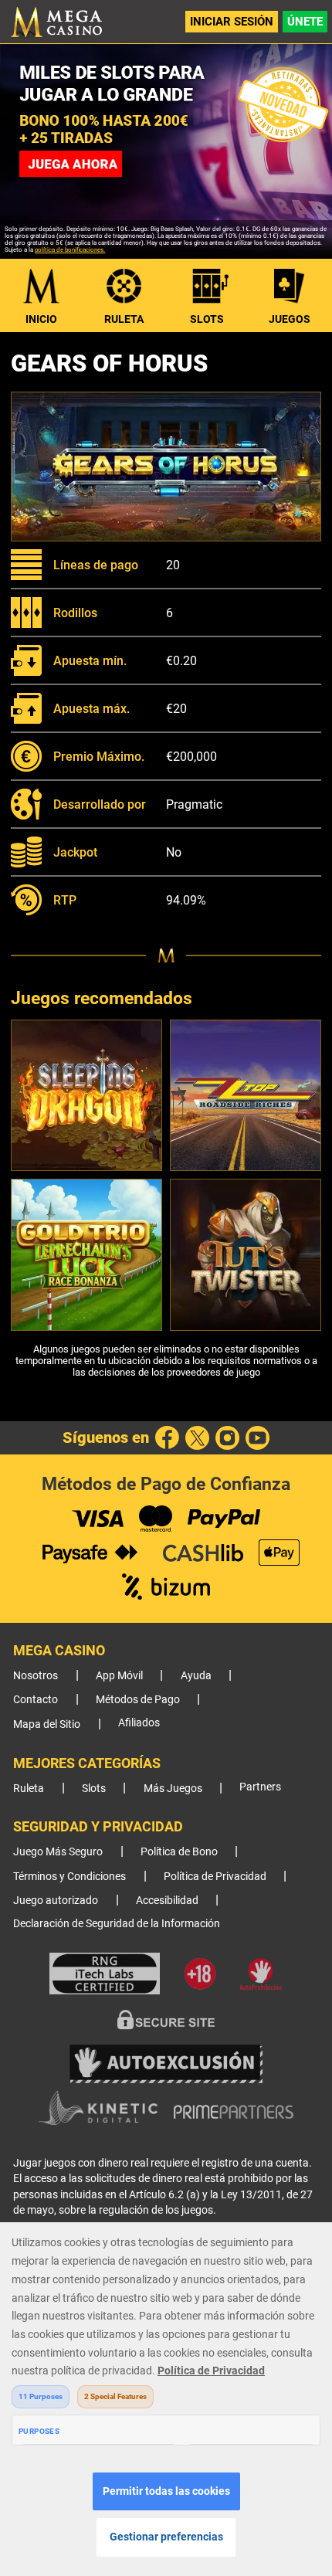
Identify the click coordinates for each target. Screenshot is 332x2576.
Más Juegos (173, 1789)
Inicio (41, 319)
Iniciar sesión (232, 22)
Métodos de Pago (138, 1700)
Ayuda (196, 1676)
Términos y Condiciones (69, 1877)
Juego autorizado (56, 1901)
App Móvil (119, 1676)
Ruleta (124, 319)
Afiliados (139, 1723)
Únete (305, 22)
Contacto (36, 1700)
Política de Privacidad (215, 1877)
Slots (207, 319)
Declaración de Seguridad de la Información (117, 1924)
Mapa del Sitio (47, 1724)
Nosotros (36, 1676)
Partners (260, 1787)
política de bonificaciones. (70, 250)
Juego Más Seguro (58, 1852)
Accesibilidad (167, 1901)
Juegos (290, 319)
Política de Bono (179, 1852)
